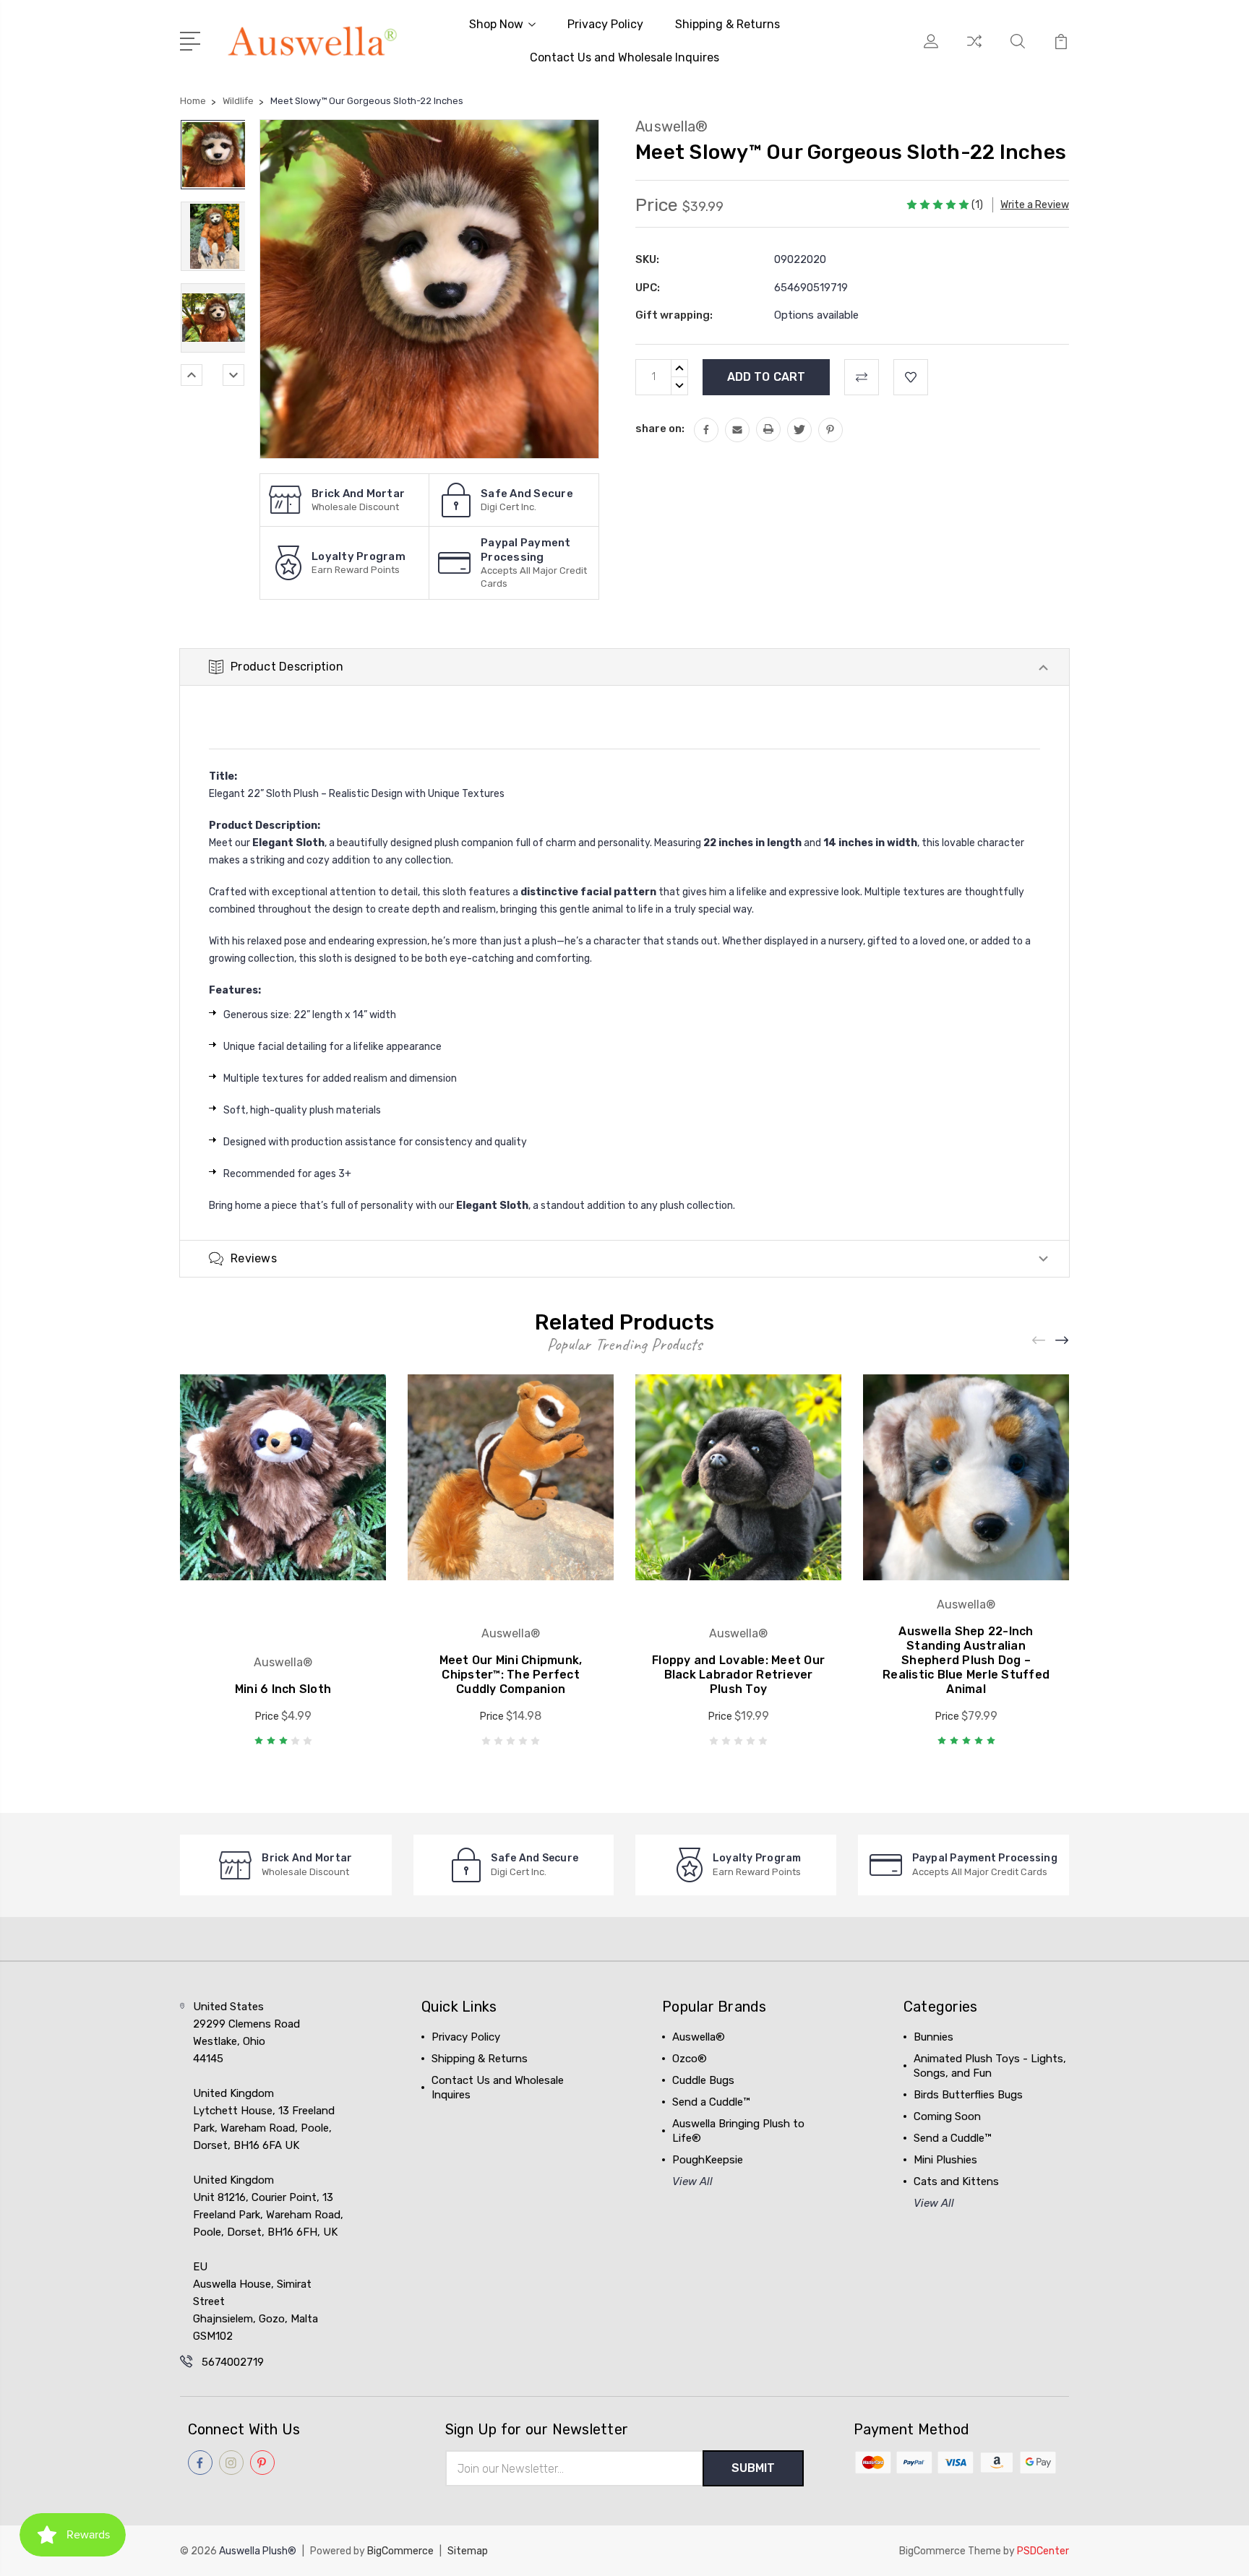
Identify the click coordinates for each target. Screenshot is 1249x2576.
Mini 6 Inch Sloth (283, 1689)
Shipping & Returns (727, 24)
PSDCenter (1043, 2551)
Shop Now (496, 24)
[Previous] (192, 375)
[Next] (233, 375)
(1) (977, 205)
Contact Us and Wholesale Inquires (624, 57)
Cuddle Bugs (703, 2080)
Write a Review (1035, 205)
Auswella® (699, 2037)
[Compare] (974, 50)
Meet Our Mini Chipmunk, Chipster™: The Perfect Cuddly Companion (511, 1675)
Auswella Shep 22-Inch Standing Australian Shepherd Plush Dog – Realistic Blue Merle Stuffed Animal (966, 1660)
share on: (660, 428)
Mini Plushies (945, 2160)
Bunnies (933, 2037)
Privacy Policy (605, 24)
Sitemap (468, 2551)
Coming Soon (947, 2116)
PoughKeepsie (708, 2160)
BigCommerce (400, 2551)
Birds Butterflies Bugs (968, 2095)
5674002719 (233, 2362)
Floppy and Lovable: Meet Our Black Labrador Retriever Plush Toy (738, 1675)
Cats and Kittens (956, 2181)
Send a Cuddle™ (711, 2102)
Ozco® (690, 2059)
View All (692, 2181)
